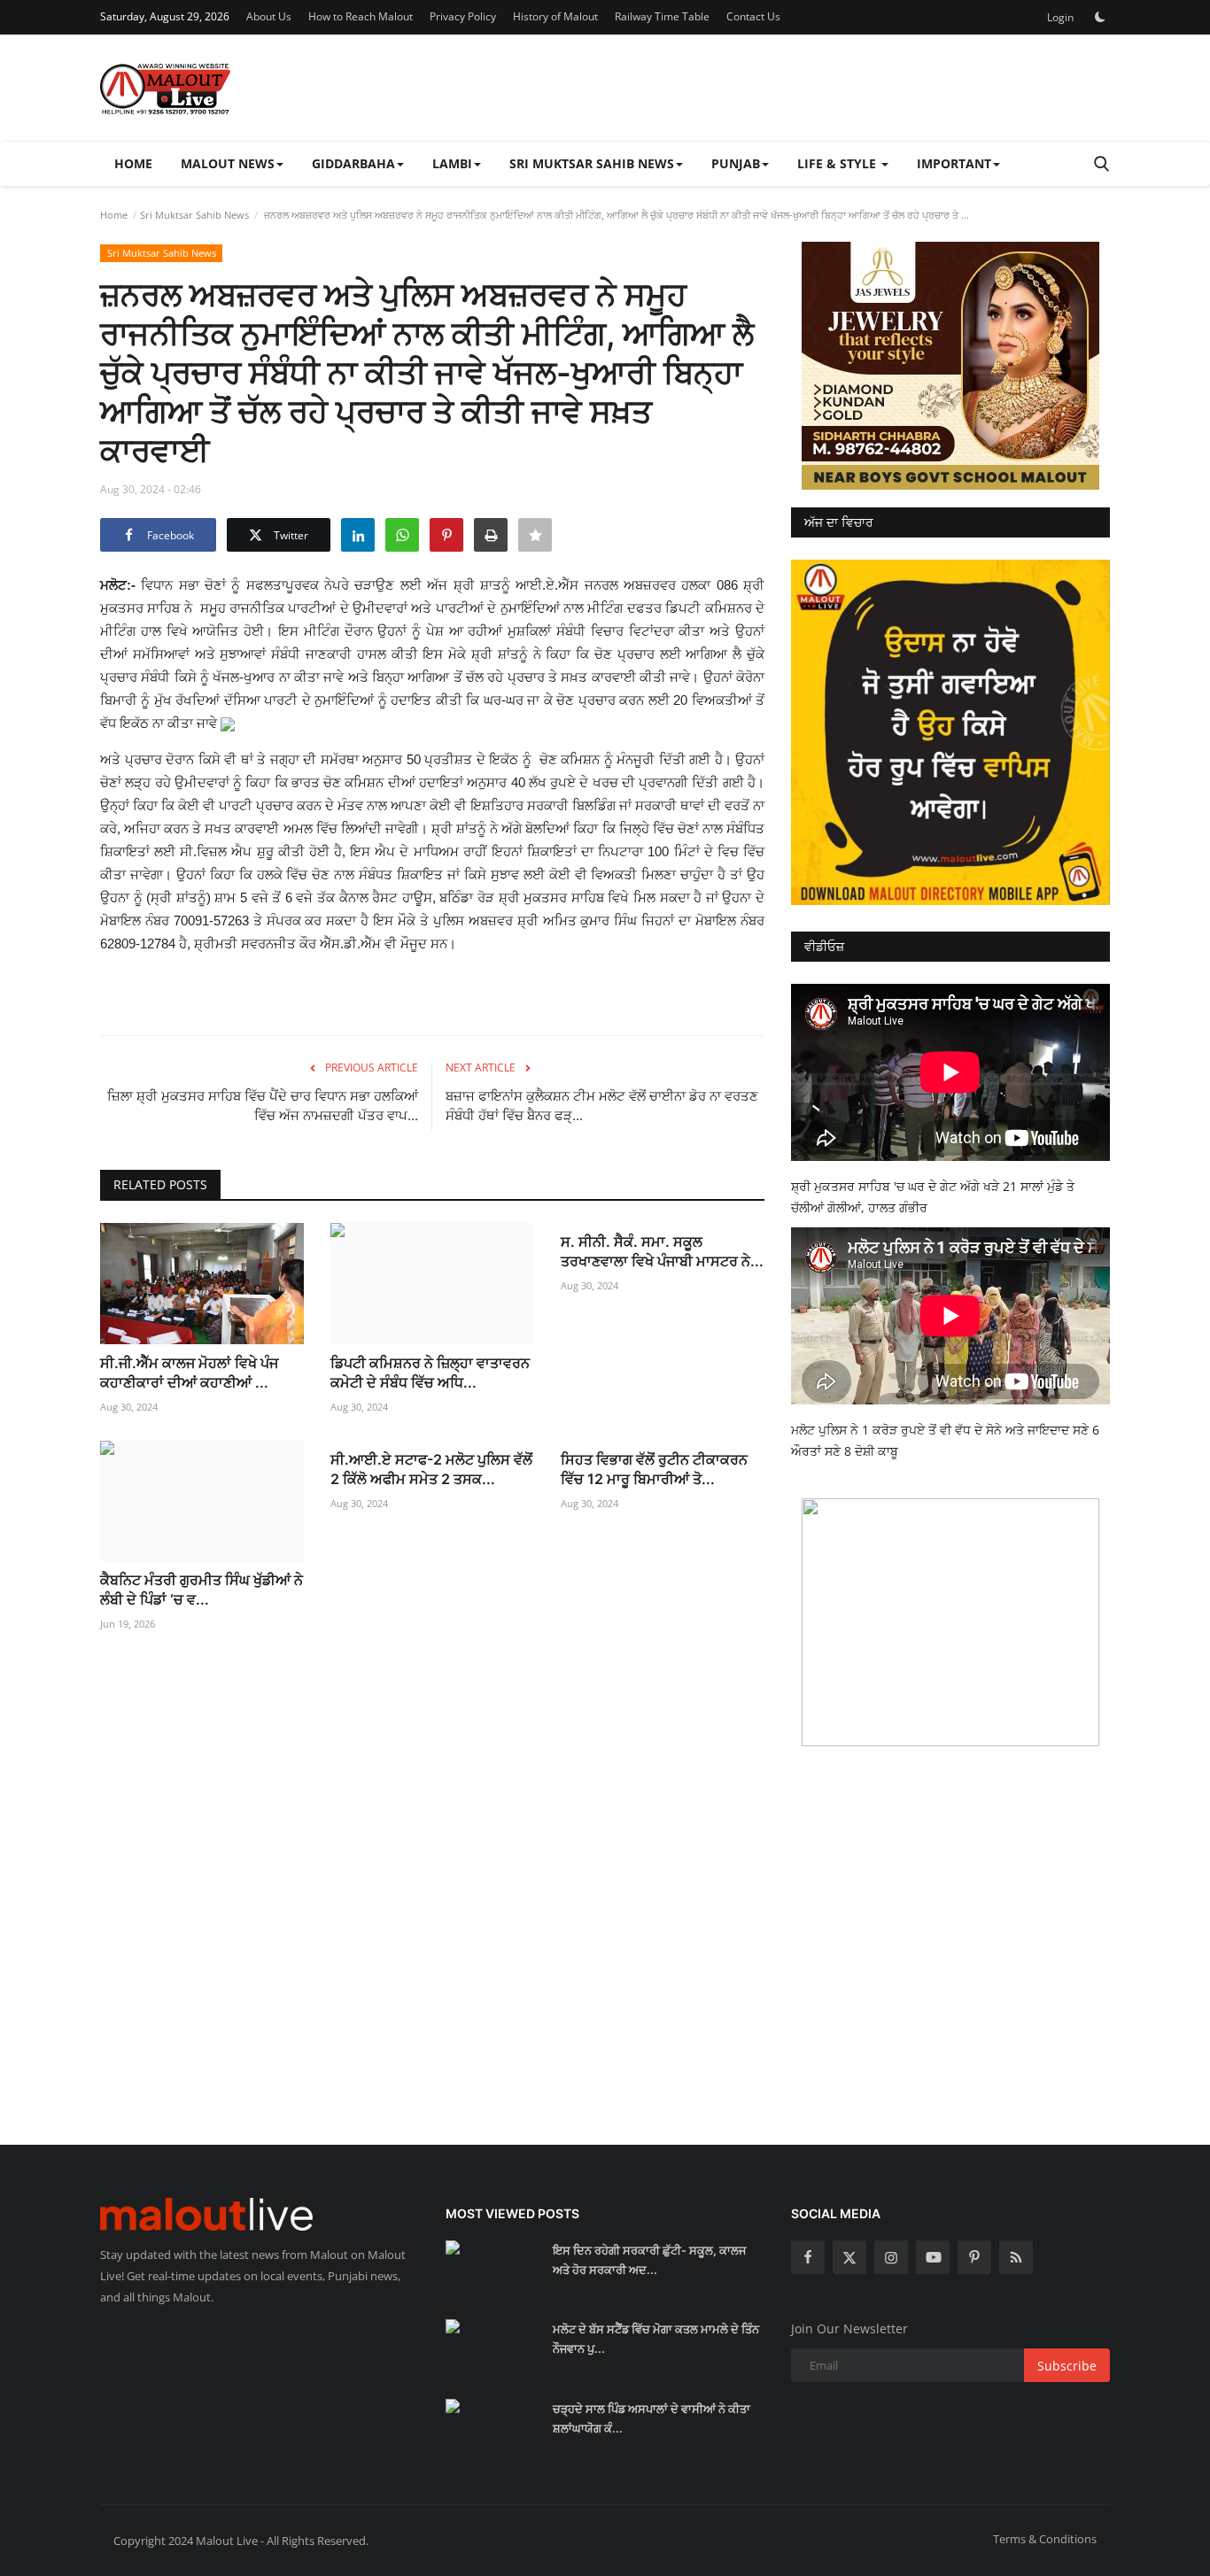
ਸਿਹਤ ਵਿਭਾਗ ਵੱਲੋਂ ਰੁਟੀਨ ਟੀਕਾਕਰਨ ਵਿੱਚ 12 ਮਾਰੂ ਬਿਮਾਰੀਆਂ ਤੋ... (654, 1469)
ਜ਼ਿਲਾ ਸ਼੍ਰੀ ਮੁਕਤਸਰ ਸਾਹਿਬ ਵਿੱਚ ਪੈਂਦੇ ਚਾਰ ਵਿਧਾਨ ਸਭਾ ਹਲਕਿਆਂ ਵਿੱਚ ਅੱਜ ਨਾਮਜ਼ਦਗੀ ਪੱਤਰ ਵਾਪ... (263, 1106)
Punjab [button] (736, 163)
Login (1060, 17)
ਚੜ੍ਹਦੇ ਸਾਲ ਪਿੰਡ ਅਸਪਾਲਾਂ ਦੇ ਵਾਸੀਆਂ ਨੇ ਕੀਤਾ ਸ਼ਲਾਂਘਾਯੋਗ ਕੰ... (652, 2418)
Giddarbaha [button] (353, 163)
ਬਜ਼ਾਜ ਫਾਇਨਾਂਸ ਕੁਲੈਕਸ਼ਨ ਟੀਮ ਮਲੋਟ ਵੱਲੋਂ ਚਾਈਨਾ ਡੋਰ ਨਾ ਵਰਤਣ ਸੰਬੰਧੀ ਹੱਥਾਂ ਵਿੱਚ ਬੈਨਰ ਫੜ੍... (602, 1106)
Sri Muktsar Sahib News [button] (592, 163)
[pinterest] (974, 2257)
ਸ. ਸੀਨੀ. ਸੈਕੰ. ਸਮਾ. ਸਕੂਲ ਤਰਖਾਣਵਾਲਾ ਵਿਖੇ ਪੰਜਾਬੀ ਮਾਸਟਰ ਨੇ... (662, 1251)
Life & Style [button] (838, 163)
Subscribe (1067, 2366)
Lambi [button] (452, 163)
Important (954, 163)
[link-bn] (950, 366)
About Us (269, 16)
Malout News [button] (228, 163)
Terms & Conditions (1045, 2539)
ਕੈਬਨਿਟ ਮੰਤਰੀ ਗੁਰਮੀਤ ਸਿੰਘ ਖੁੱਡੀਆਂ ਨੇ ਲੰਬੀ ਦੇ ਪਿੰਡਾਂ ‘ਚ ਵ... (202, 1590)
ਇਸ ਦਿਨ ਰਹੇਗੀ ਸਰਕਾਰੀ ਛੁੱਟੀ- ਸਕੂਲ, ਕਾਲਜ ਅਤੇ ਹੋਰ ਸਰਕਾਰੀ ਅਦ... (649, 2260)
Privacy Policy (463, 16)
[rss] (1016, 2257)
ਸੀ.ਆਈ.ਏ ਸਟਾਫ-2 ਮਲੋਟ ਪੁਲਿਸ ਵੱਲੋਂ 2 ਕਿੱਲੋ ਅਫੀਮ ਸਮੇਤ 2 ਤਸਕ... (431, 1469)
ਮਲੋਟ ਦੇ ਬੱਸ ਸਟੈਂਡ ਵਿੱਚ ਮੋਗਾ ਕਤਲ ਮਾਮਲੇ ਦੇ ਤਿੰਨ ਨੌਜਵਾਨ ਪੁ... (656, 2339)
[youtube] (933, 2257)
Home (133, 163)
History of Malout (555, 16)
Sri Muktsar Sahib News (194, 215)
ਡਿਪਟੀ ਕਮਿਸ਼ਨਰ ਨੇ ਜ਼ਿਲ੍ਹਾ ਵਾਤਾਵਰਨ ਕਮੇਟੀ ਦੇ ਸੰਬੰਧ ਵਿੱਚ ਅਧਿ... (430, 1373)
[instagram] (891, 2257)
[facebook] (808, 2257)
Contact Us (753, 16)
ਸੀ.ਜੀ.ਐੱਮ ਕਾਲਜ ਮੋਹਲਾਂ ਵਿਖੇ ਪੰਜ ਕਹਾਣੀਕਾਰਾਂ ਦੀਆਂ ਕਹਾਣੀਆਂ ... (189, 1373)
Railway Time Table (662, 16)
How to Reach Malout (361, 16)
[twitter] (849, 2257)
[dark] (1100, 17)
